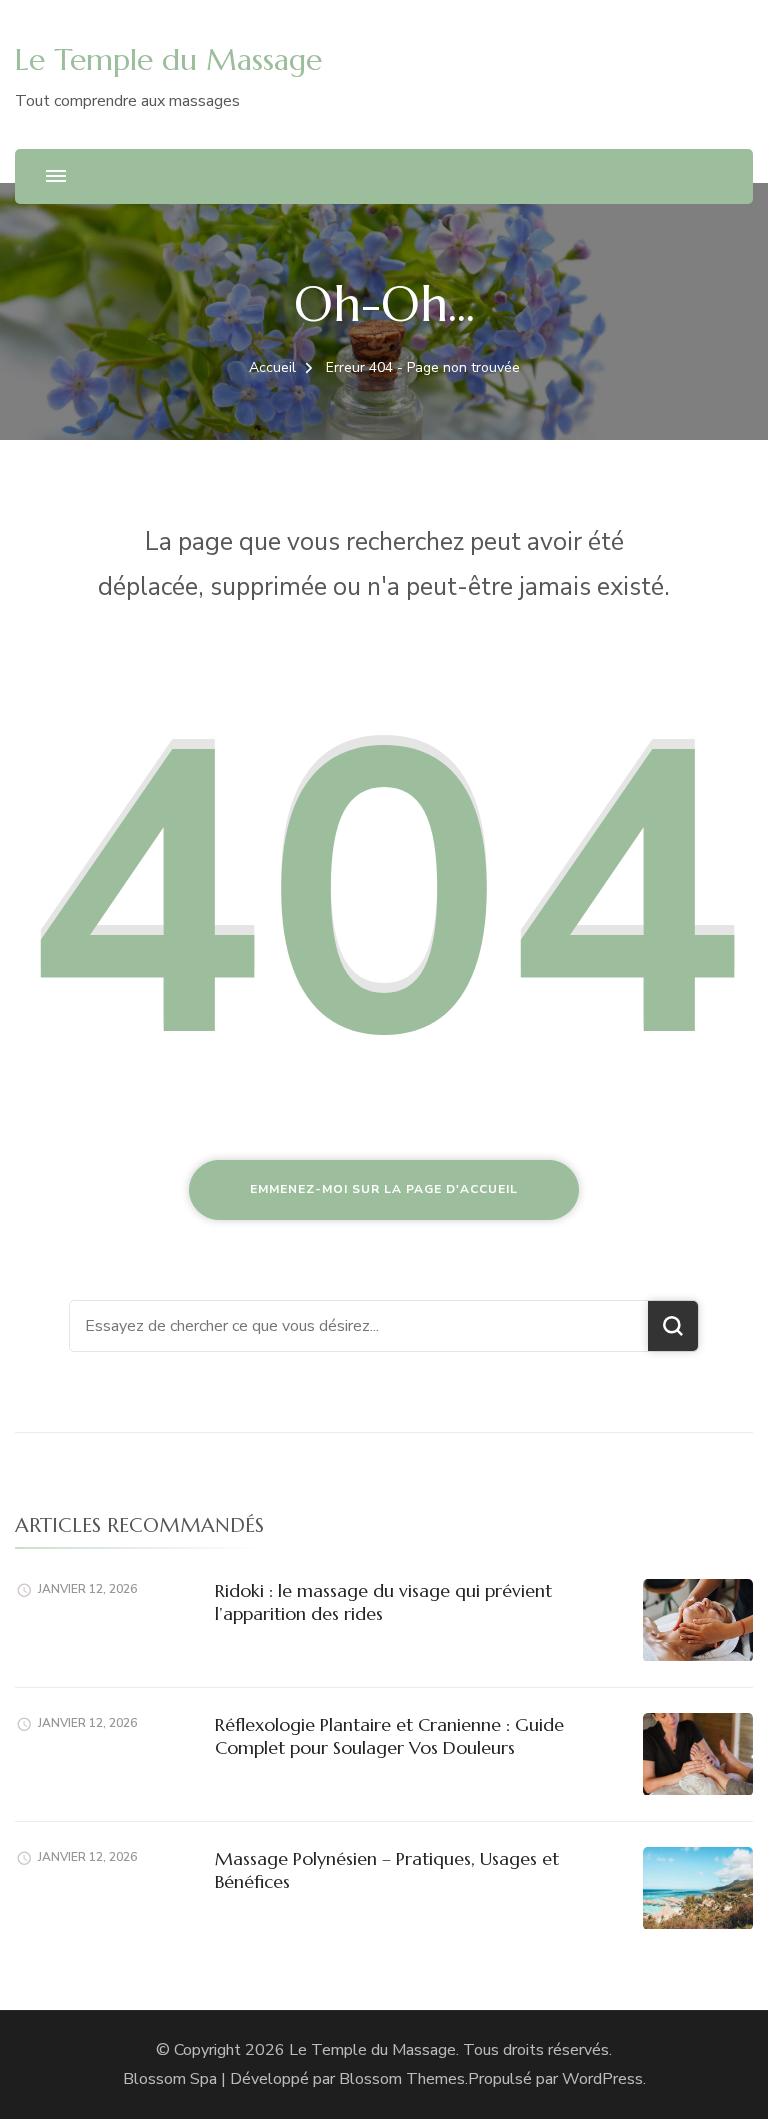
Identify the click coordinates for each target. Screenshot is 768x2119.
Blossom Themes (402, 2079)
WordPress (602, 2079)
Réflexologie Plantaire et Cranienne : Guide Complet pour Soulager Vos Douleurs (389, 1736)
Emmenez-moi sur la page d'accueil (384, 1189)
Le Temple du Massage (168, 59)
